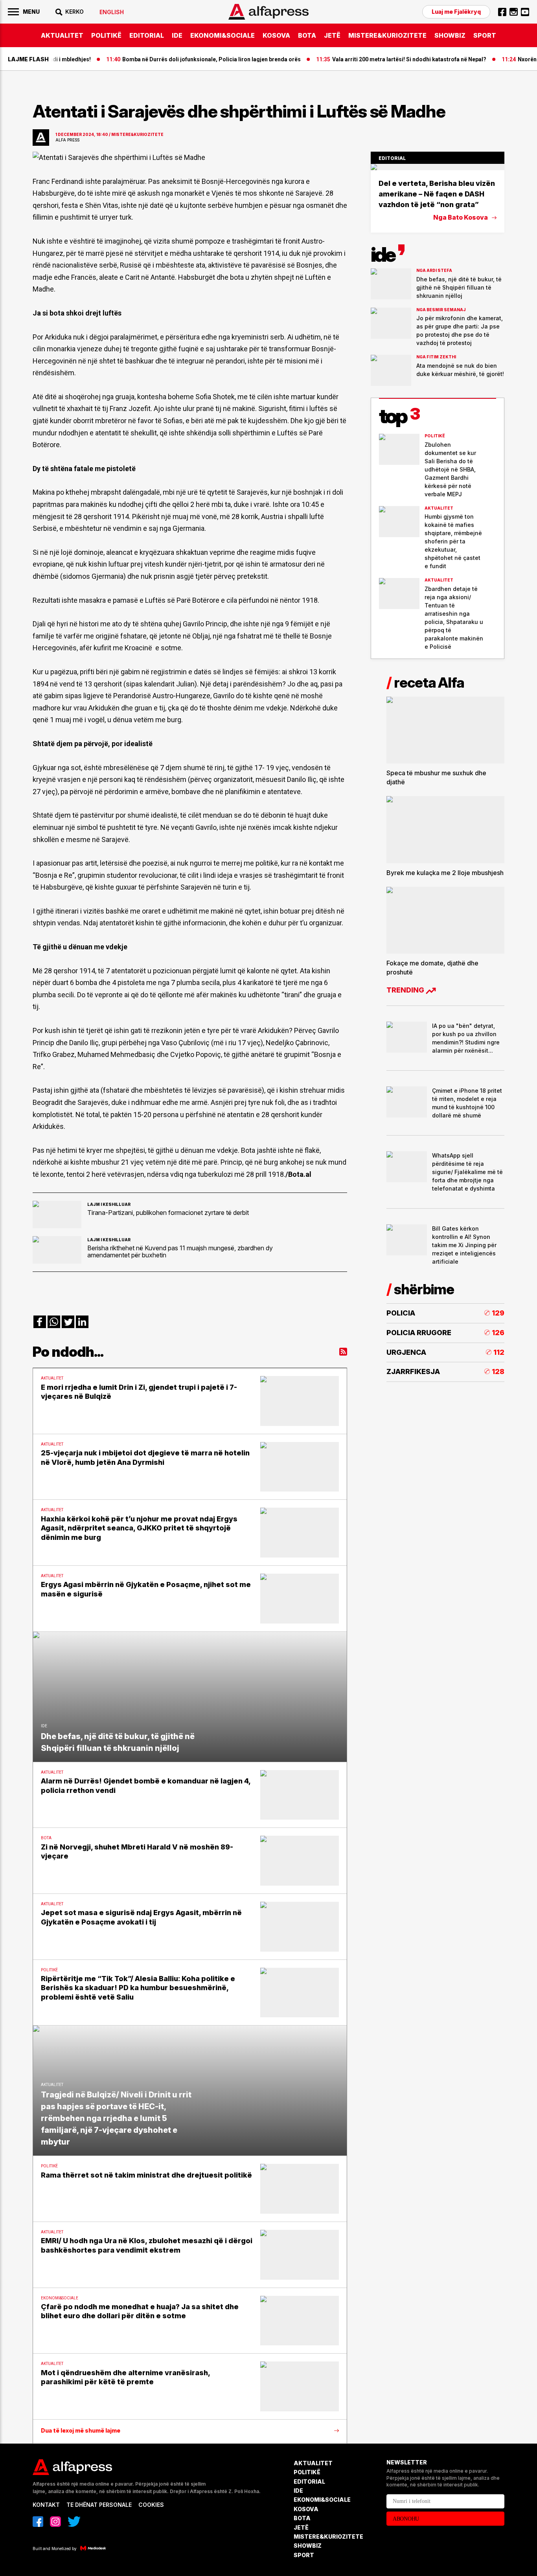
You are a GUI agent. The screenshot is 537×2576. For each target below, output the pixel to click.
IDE (177, 35)
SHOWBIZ (450, 35)
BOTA (307, 35)
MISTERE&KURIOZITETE (387, 35)
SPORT (485, 35)
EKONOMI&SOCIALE (223, 35)
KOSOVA (276, 35)
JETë (332, 35)
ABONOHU (406, 2519)
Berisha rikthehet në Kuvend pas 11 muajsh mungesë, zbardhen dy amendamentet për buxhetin (180, 1251)
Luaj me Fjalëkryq (456, 12)
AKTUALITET (62, 35)
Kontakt (46, 2505)
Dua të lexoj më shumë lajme (81, 2431)
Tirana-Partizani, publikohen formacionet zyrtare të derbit (168, 1213)
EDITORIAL (147, 35)
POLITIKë (106, 35)
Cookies (151, 2505)
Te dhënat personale (99, 2505)
